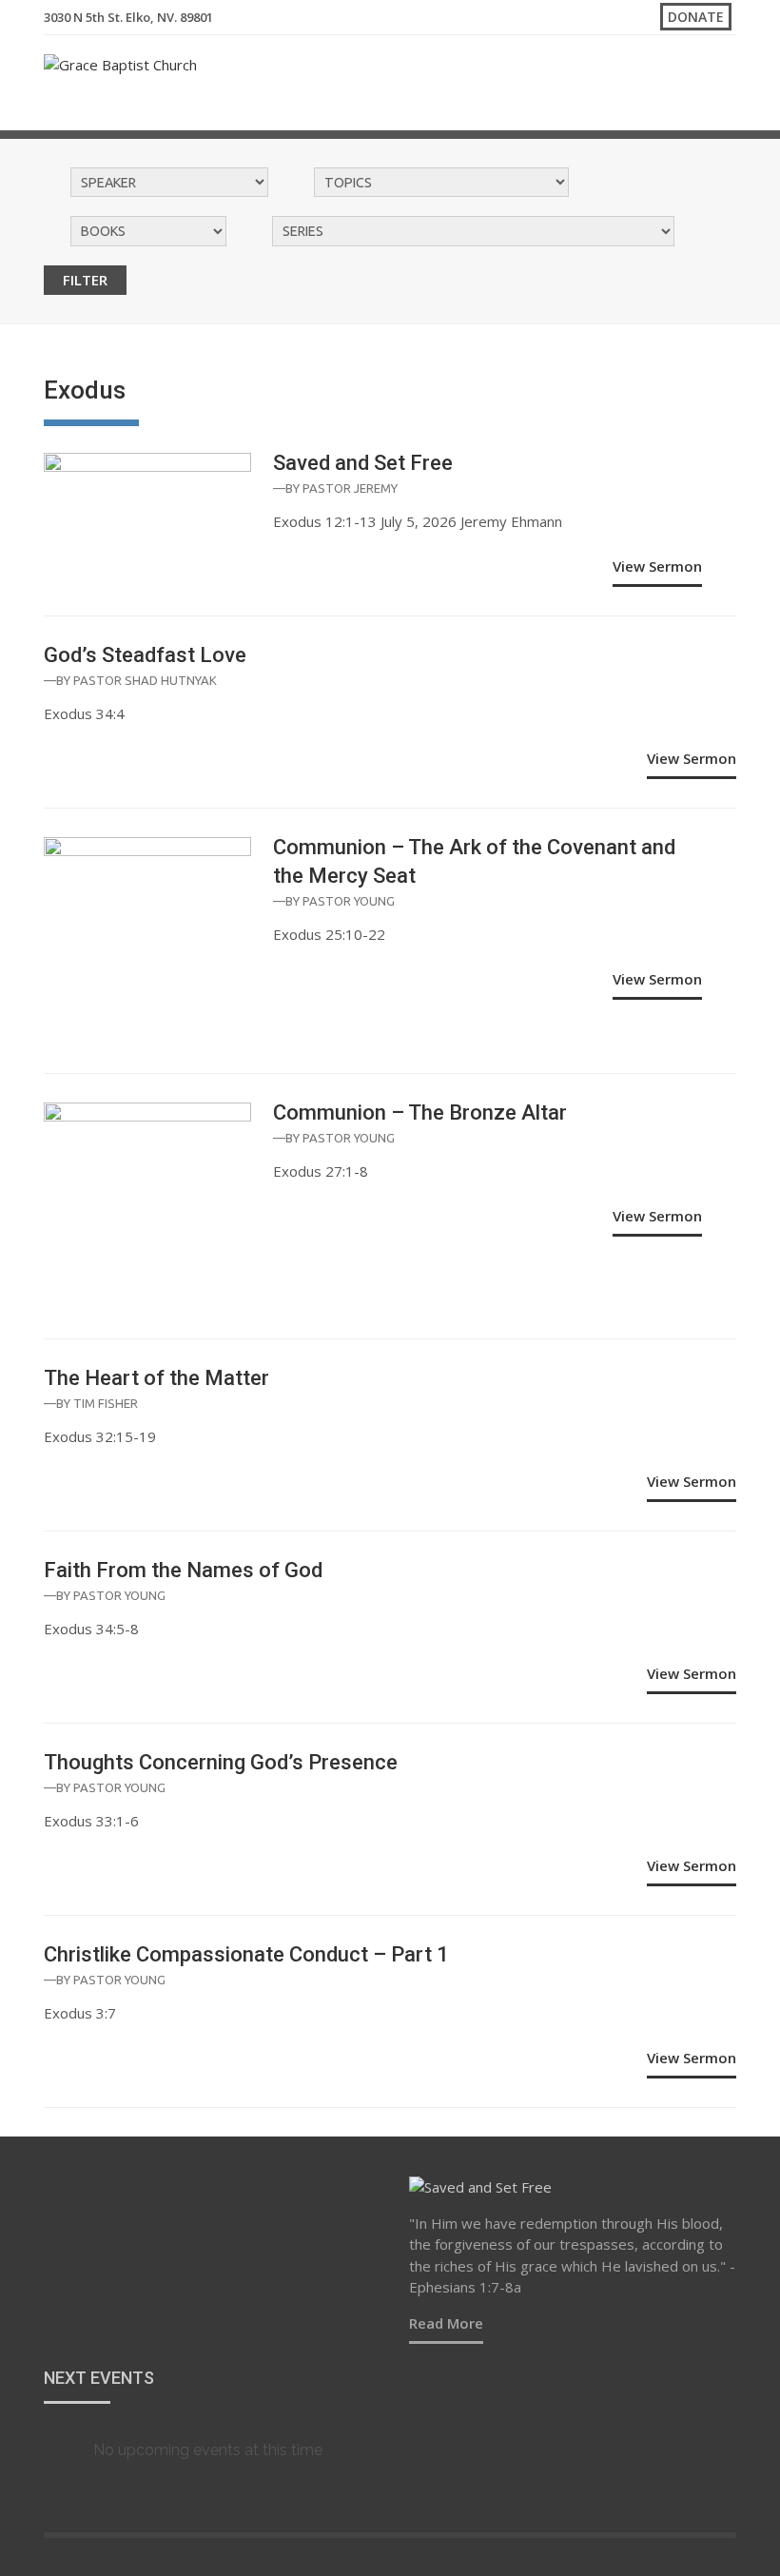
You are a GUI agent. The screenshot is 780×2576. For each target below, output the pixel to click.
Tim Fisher (106, 1403)
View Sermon (657, 566)
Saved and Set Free (363, 463)
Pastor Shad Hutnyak (145, 680)
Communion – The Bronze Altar (420, 1112)
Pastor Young (349, 901)
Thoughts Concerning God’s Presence (221, 1762)
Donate (696, 17)
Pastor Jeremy (350, 488)
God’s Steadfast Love (145, 655)
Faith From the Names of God (183, 1570)
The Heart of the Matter (156, 1378)
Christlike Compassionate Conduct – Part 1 (246, 1954)
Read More (446, 2323)
